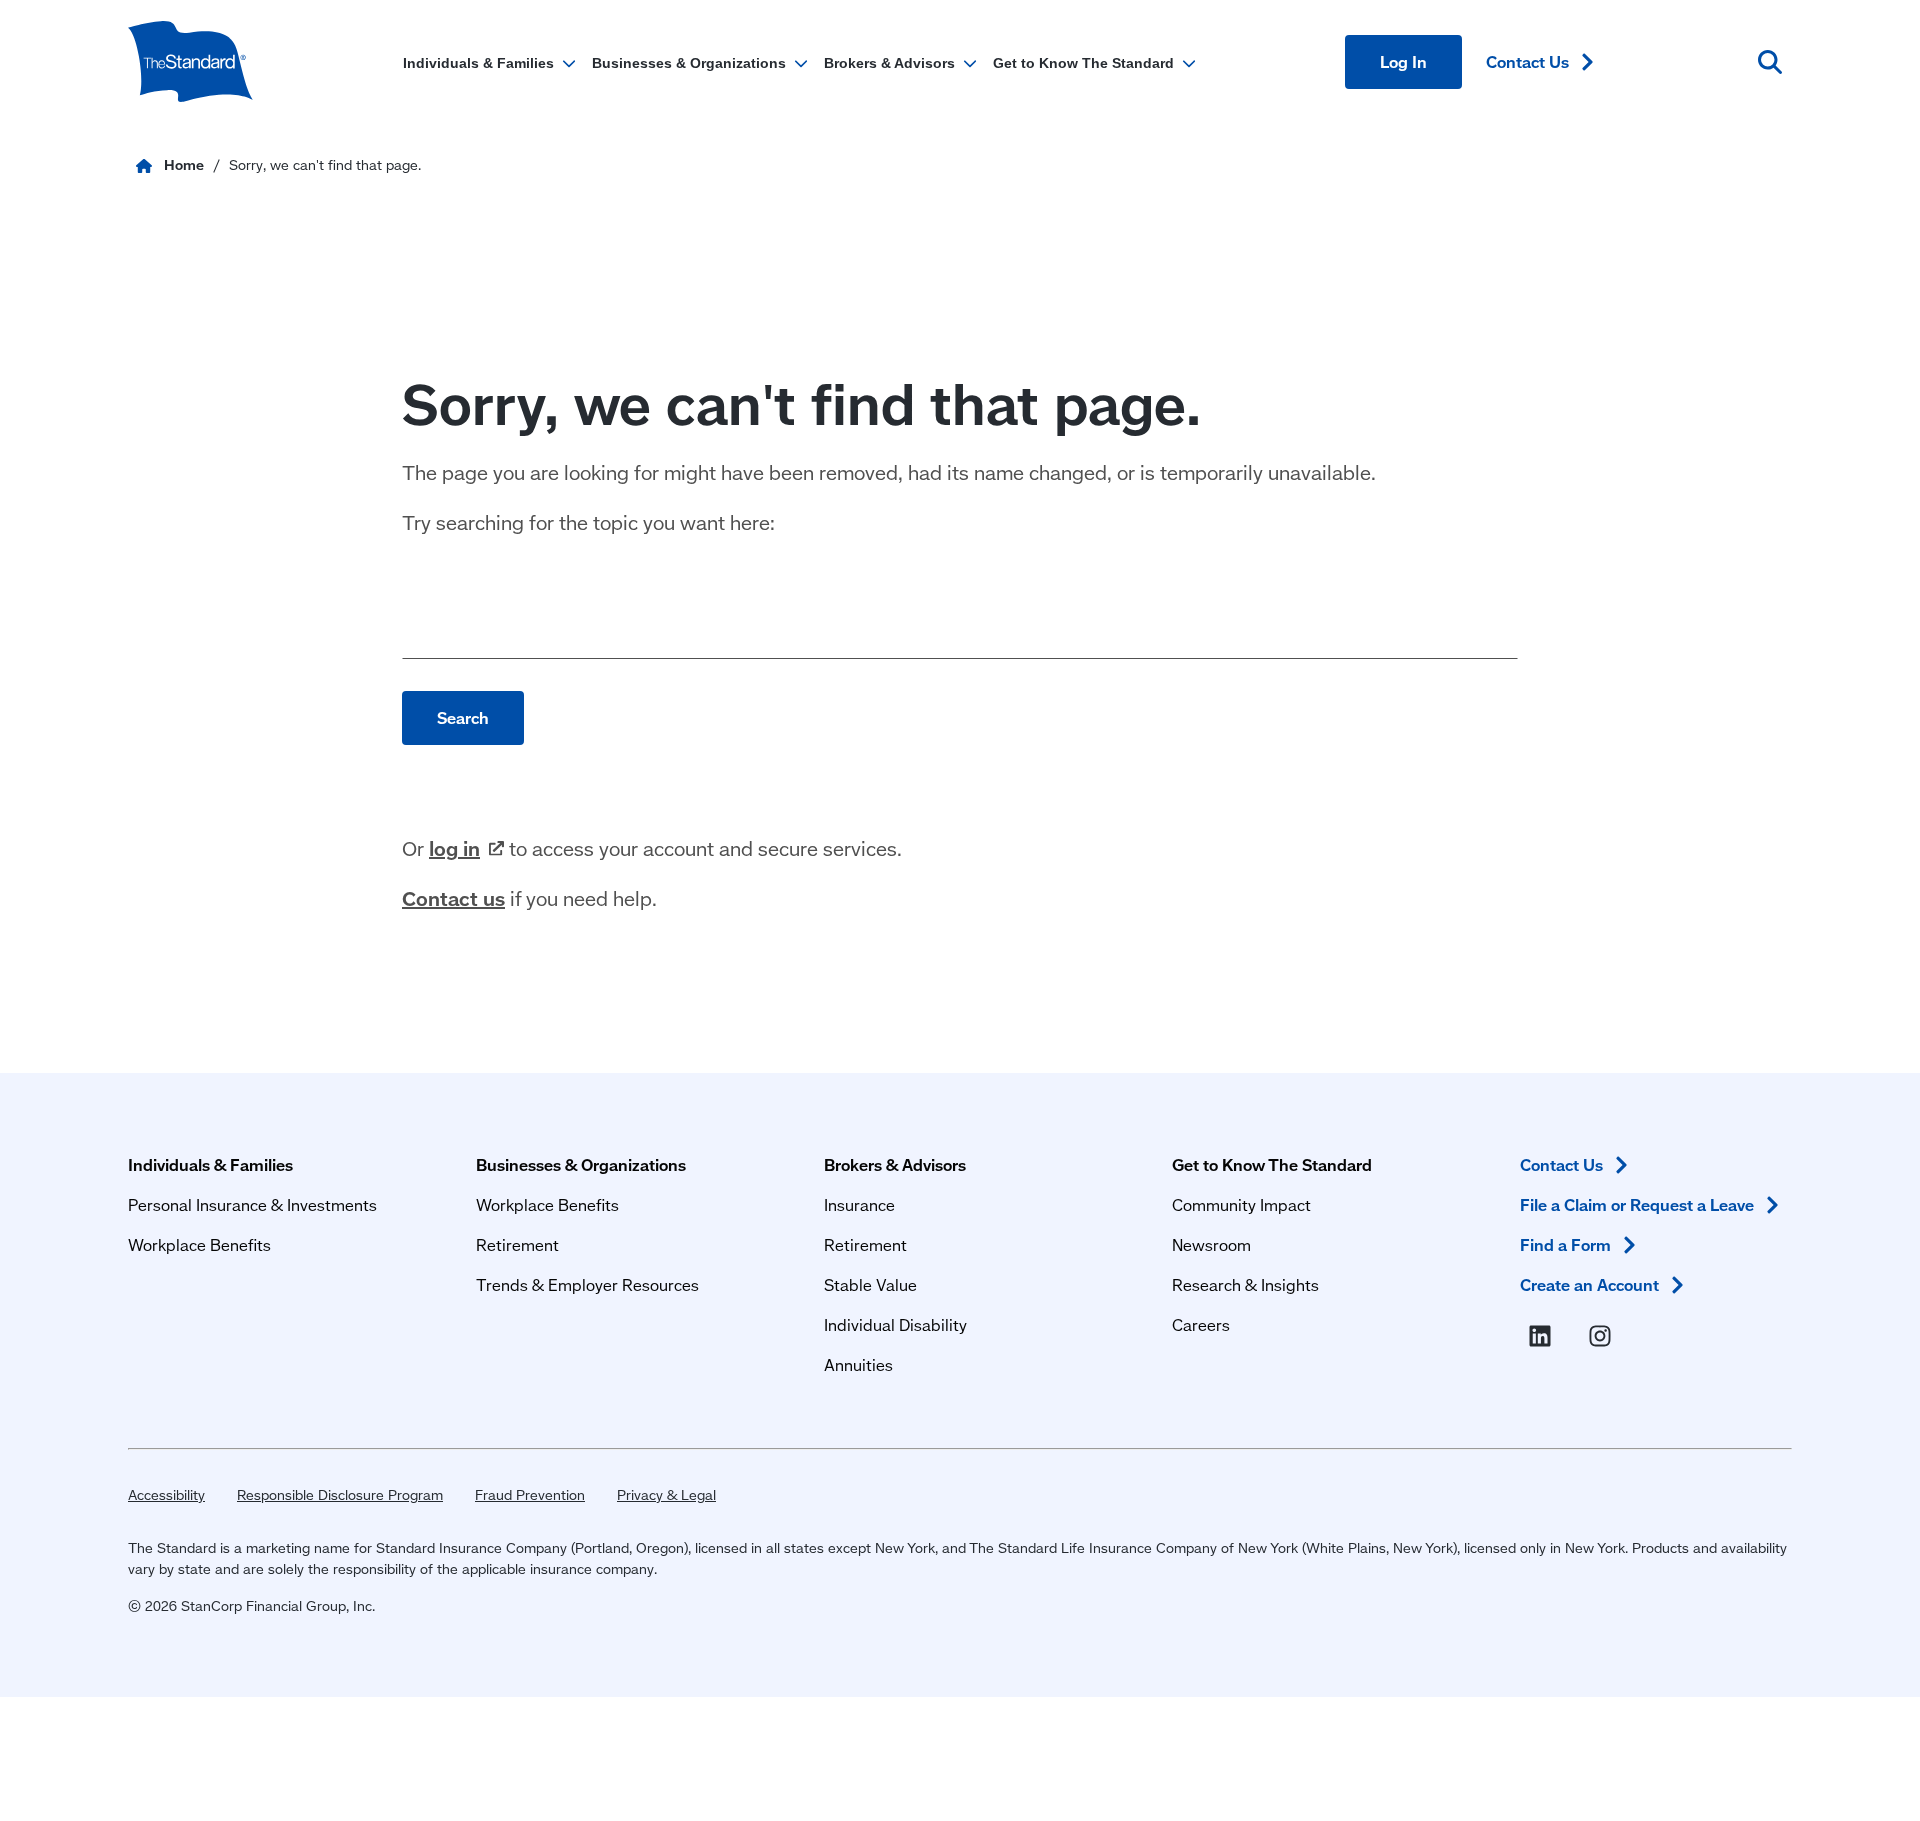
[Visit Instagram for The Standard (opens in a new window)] (1604, 1337)
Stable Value (870, 1284)
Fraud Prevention (530, 1495)
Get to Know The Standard (1272, 1164)
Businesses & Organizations (581, 1164)
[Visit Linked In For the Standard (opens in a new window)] (1544, 1337)
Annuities (858, 1364)
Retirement (517, 1244)
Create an (1589, 1284)
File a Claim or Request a (1637, 1204)
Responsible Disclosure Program (340, 1495)
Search (463, 717)
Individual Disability (895, 1324)
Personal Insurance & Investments (252, 1204)
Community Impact (1241, 1204)
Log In (1403, 61)
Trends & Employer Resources (587, 1284)
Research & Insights (1245, 1284)
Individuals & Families (210, 1164)
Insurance (859, 1204)
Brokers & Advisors (895, 1164)
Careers (1201, 1324)
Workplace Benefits (199, 1244)
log (454, 848)
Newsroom (1211, 1244)
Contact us (453, 898)
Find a (1565, 1244)
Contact (1527, 61)
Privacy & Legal (666, 1495)
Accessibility (166, 1495)
